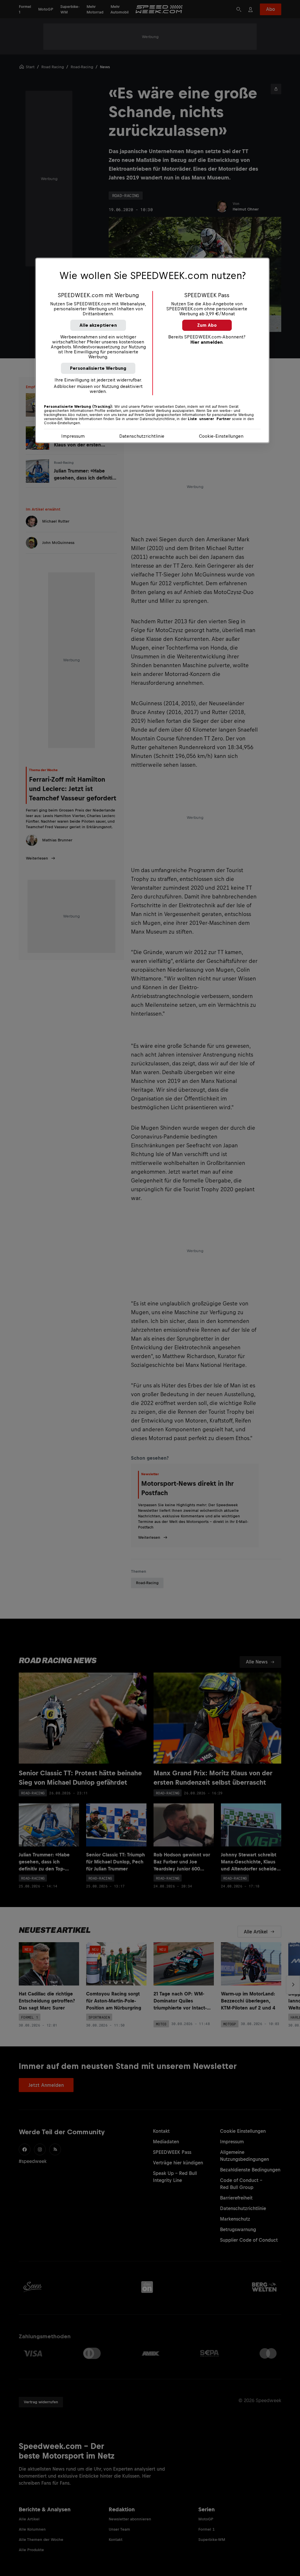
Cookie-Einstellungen (221, 436)
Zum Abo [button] (207, 325)
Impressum (73, 436)
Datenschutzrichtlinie (142, 436)
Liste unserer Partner (209, 419)
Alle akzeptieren (98, 325)
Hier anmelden (207, 342)
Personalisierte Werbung (98, 368)
